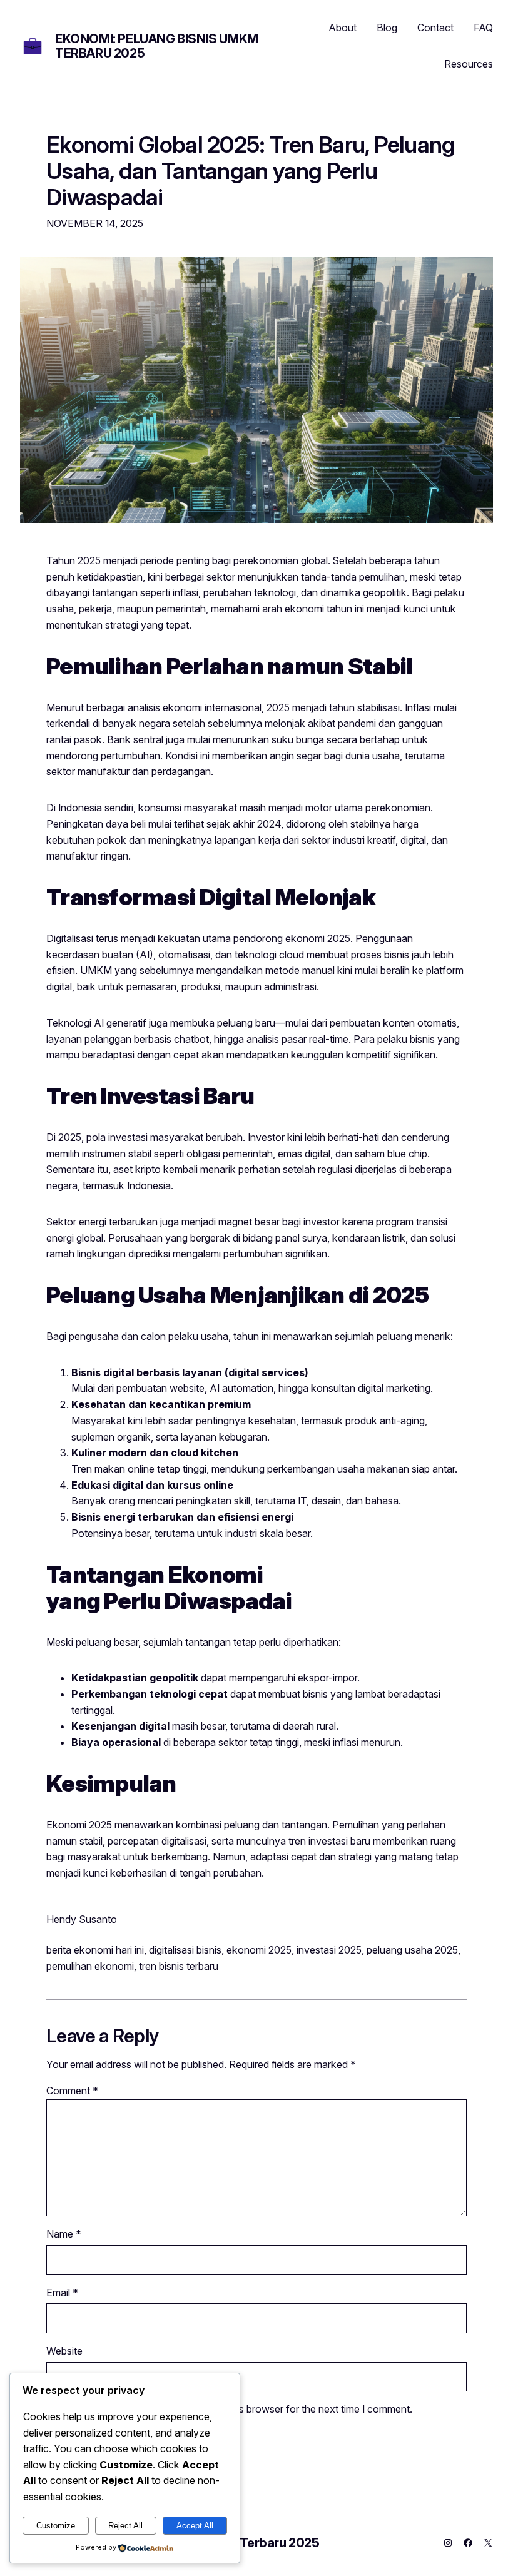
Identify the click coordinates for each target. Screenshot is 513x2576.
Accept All (195, 2526)
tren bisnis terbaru (179, 1966)
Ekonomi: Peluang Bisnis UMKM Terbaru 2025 (157, 46)
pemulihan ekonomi (90, 1966)
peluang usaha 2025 (412, 1950)
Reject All (125, 2526)
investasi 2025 (329, 1950)
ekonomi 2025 (259, 1950)
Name (64, 2234)
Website (64, 2351)
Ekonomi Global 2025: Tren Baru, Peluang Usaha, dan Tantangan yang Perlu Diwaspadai (251, 171)
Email (62, 2293)
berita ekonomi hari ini (95, 1950)
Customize (56, 2526)
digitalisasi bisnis (185, 1950)
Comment (72, 2091)
